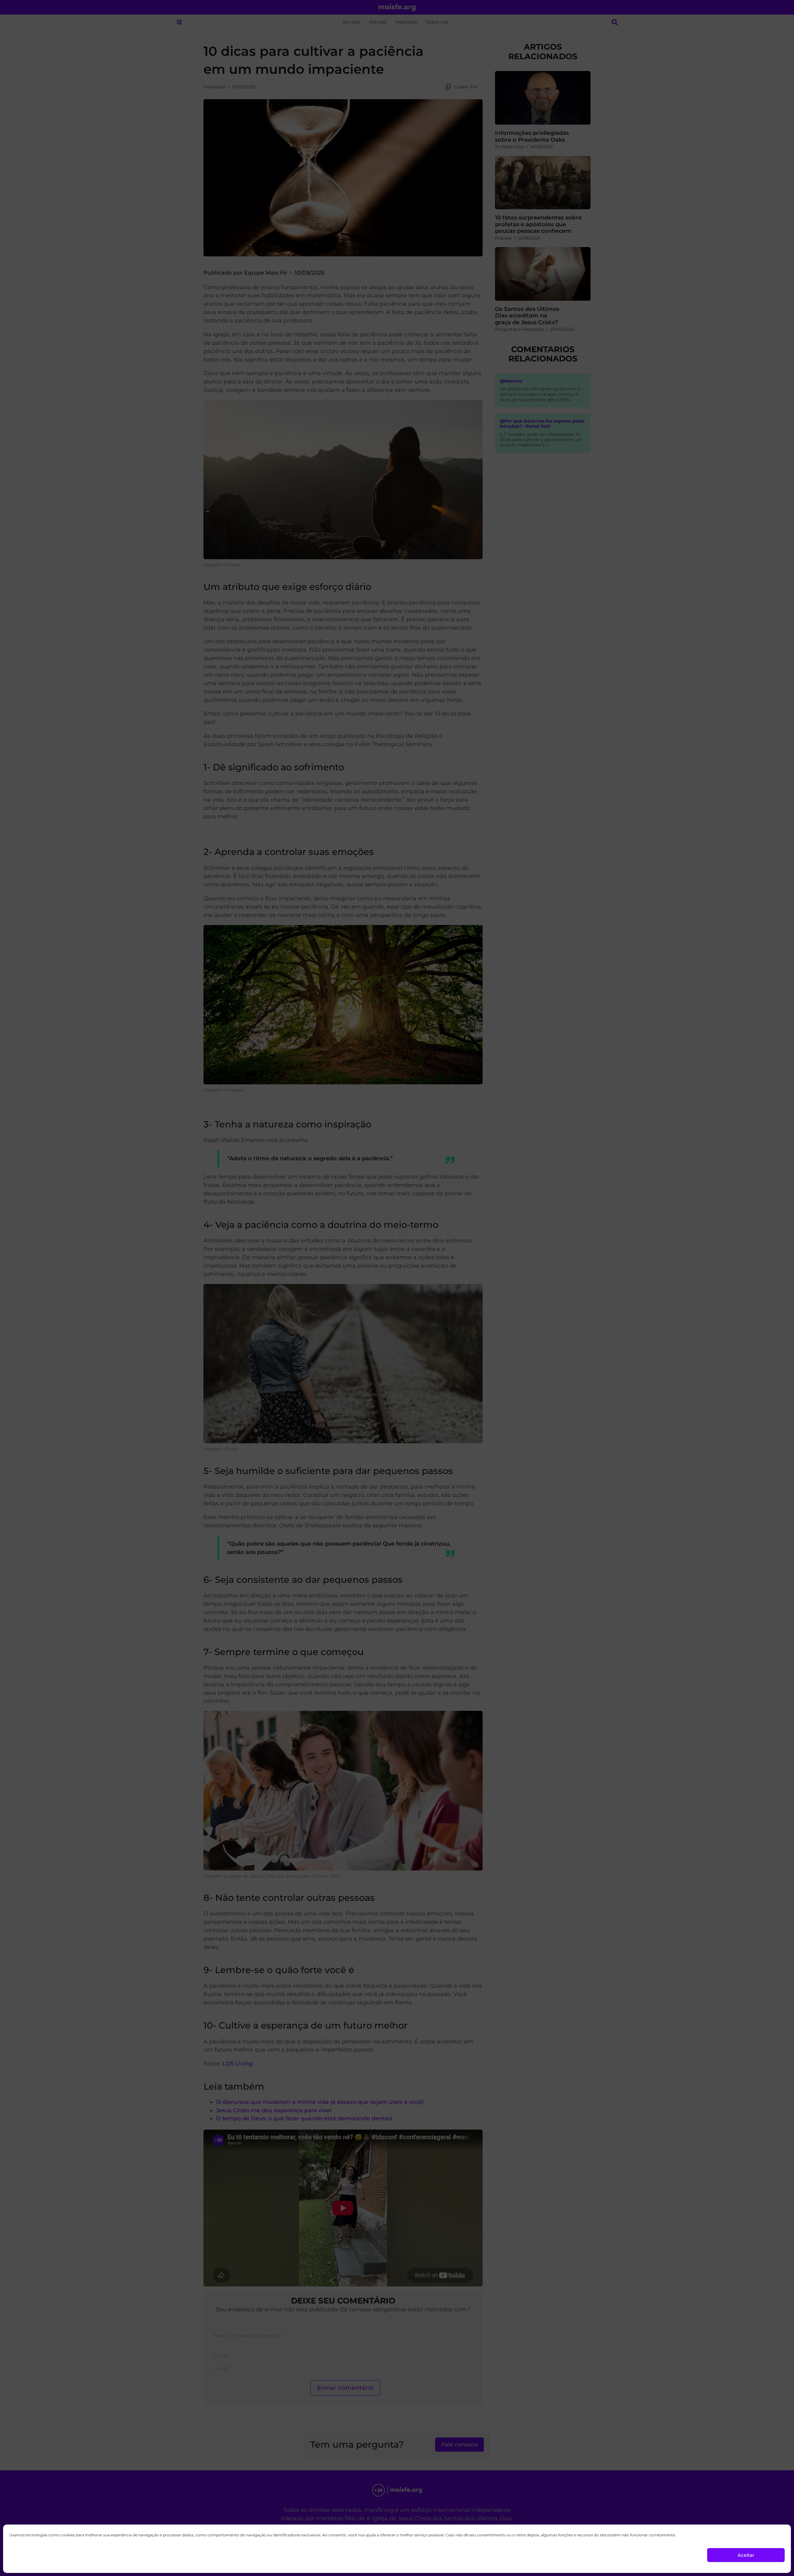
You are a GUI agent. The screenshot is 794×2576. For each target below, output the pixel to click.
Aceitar (746, 2555)
